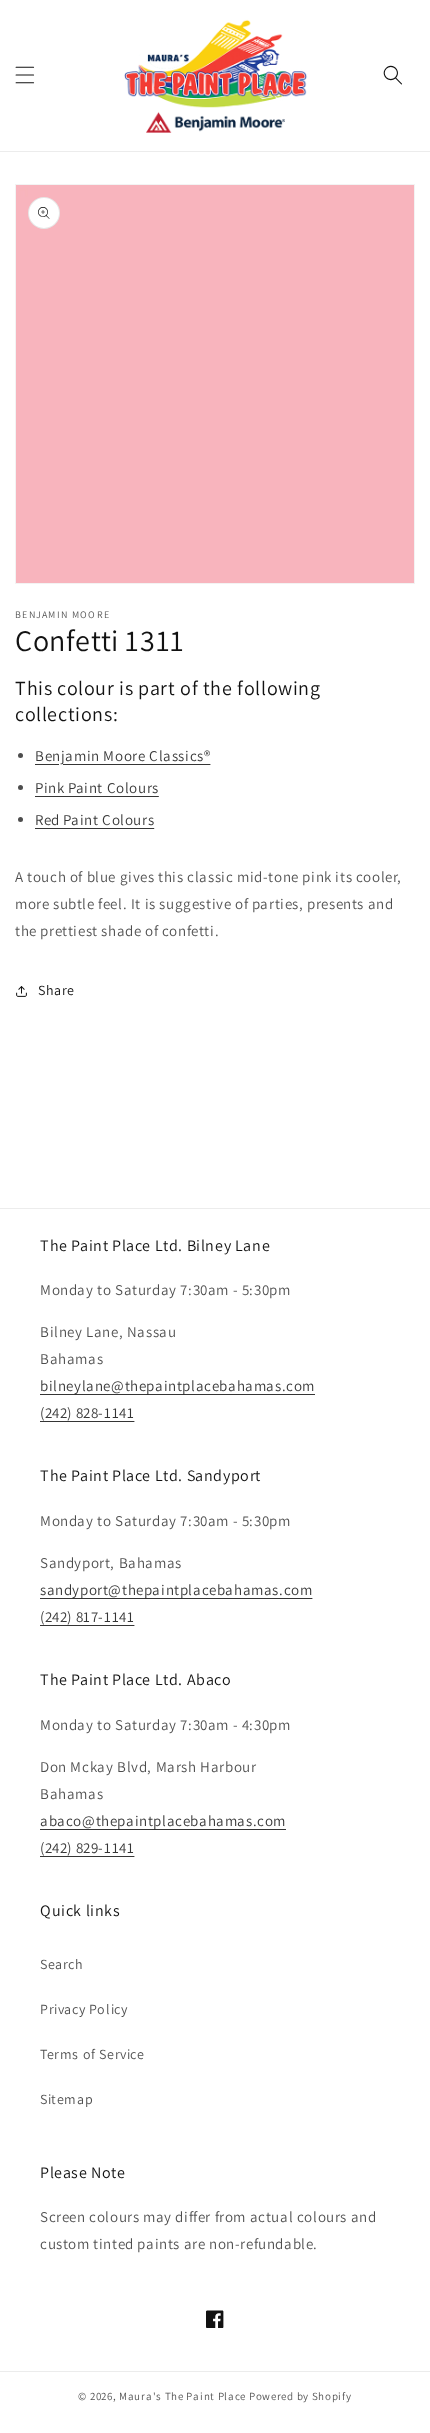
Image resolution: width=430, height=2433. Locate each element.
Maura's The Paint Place (182, 2396)
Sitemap (66, 2099)
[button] (25, 75)
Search (62, 1964)
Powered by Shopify (300, 2396)
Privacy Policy (83, 2009)
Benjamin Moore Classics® (122, 755)
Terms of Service (92, 2054)
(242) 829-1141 (87, 1847)
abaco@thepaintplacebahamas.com (163, 1820)
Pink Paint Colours (97, 787)
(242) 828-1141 (87, 1412)
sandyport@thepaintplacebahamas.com (176, 1589)
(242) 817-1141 (87, 1616)
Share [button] (56, 990)
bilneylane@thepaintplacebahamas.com (177, 1385)
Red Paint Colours (94, 819)
